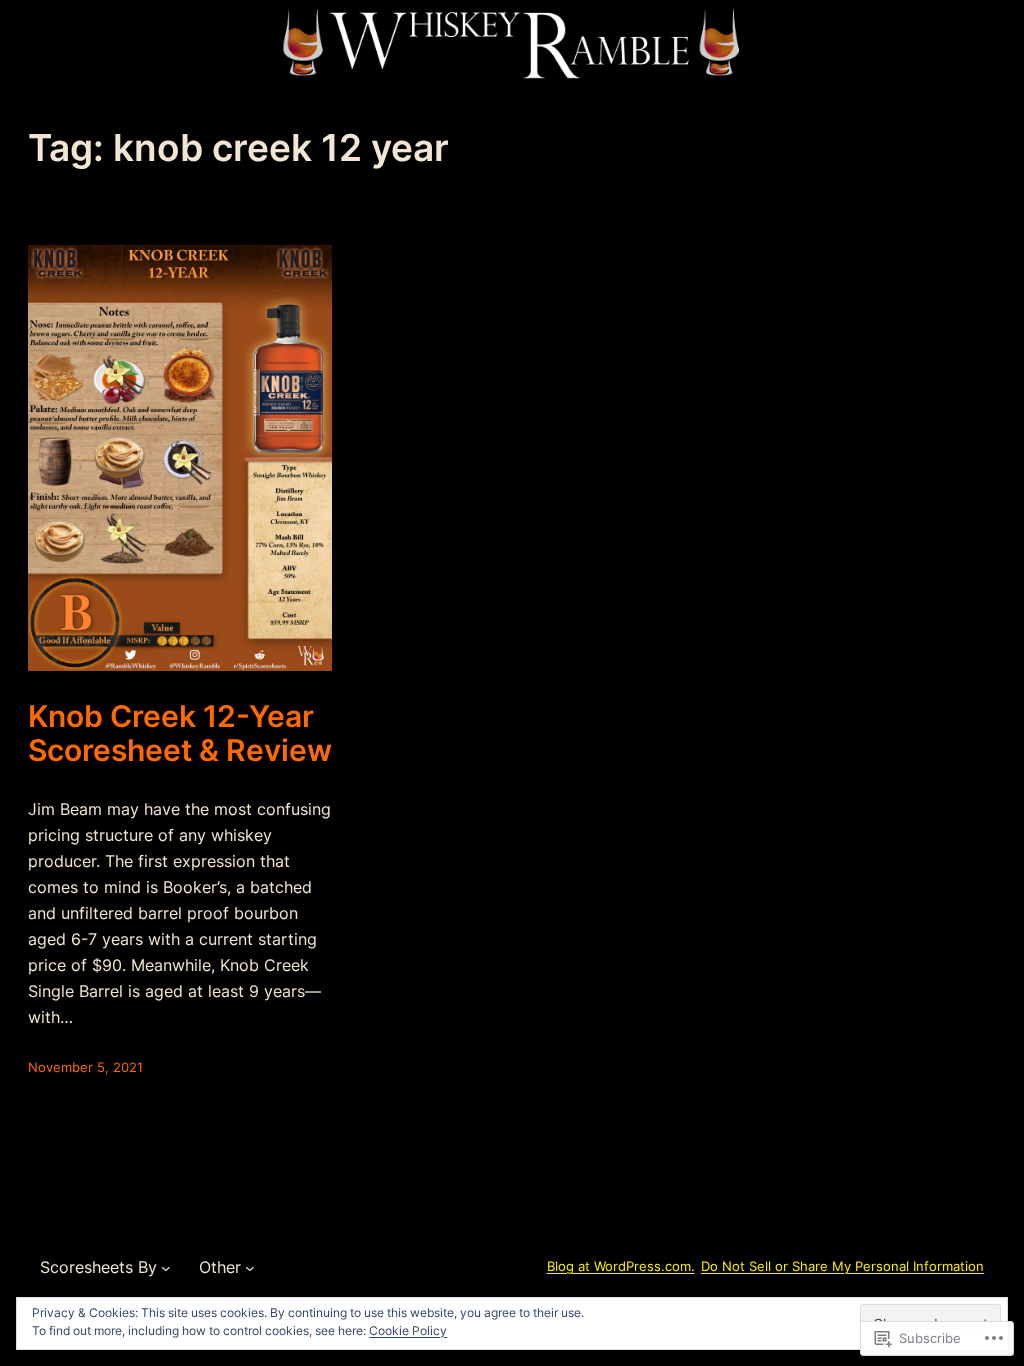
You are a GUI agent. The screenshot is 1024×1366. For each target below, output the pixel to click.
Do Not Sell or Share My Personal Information (842, 1266)
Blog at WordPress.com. (621, 1266)
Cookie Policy (408, 1330)
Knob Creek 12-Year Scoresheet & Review (180, 733)
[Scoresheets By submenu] (166, 1267)
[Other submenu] (250, 1267)
